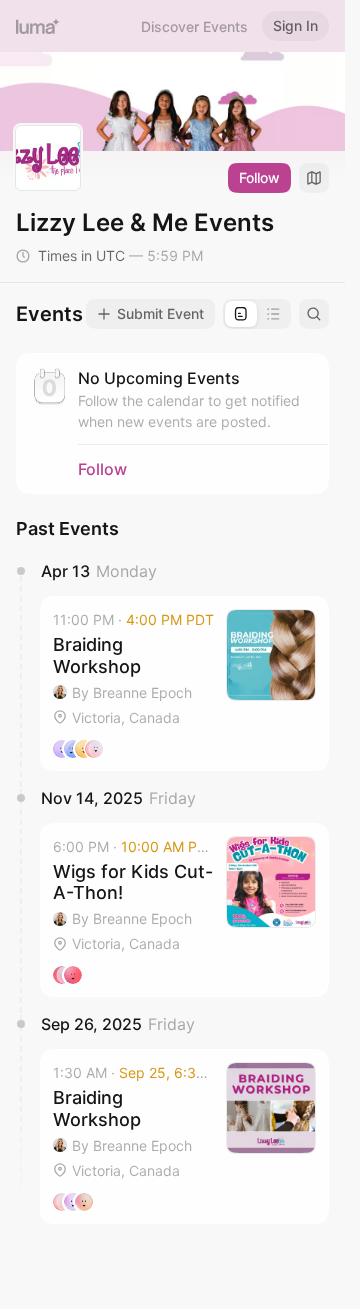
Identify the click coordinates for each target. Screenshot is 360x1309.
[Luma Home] (38, 26)
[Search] (314, 314)
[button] (184, 683)
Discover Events (194, 26)
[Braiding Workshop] (184, 683)
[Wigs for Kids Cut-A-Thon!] (184, 910)
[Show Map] (314, 178)
